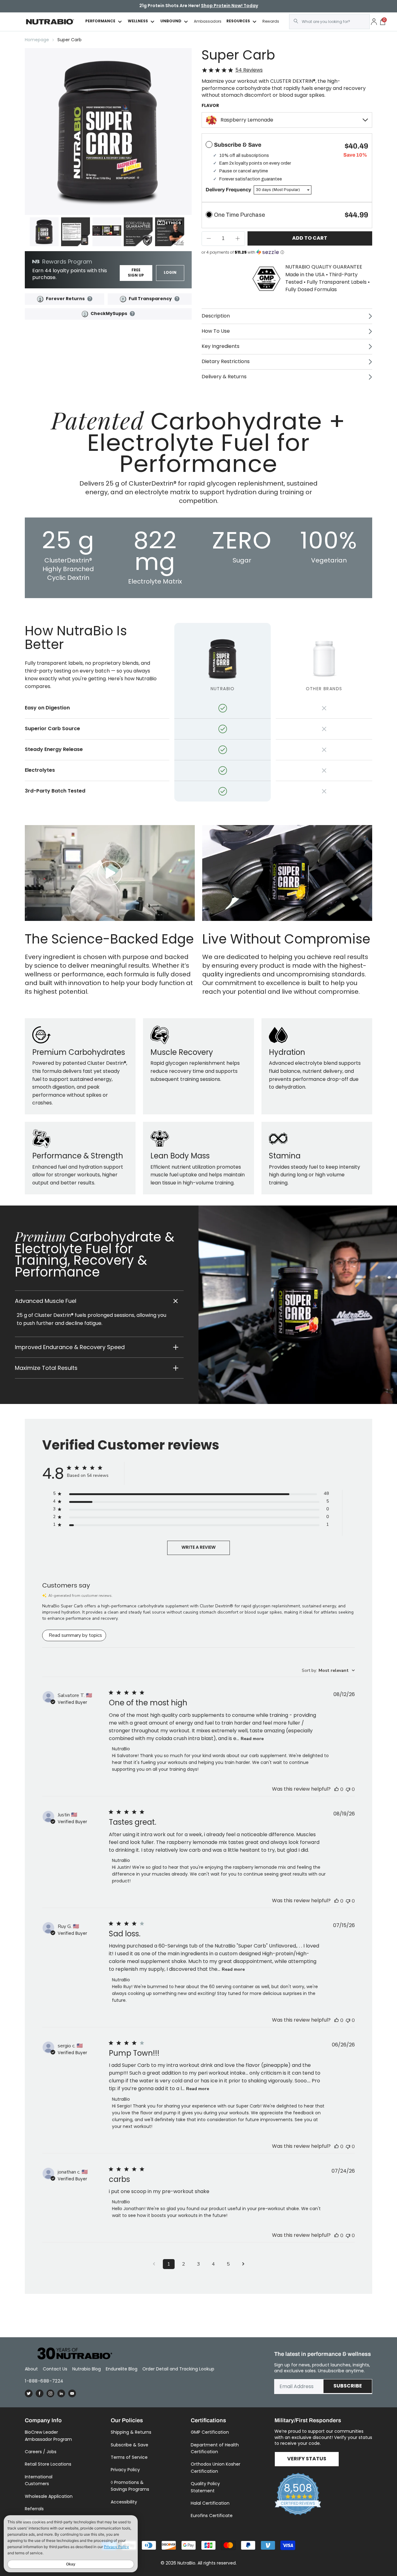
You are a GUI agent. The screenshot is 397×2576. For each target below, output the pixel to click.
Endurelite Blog (122, 2369)
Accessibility (124, 2502)
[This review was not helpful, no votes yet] (348, 1789)
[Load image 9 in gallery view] (107, 232)
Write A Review (198, 1548)
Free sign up (136, 273)
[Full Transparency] (123, 299)
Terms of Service (129, 2457)
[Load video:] (110, 873)
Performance (100, 22)
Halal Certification (210, 2503)
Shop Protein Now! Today (230, 6)
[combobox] (329, 22)
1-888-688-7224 (44, 2381)
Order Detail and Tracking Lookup (178, 2369)
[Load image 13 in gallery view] (138, 232)
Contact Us (55, 2369)
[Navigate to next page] (243, 2264)
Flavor (210, 106)
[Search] (296, 21)
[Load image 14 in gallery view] (170, 232)
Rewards (271, 21)
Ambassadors (208, 21)
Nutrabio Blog (87, 2369)
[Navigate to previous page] (154, 2264)
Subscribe (348, 2386)
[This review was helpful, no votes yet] (337, 1789)
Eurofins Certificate (212, 2516)
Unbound (171, 22)
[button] (99, 1301)
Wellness (138, 22)
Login (170, 273)
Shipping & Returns (131, 2432)
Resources (238, 22)
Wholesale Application (49, 2496)
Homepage (37, 40)
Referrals (34, 2509)
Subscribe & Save (129, 2445)
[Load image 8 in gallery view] (76, 232)
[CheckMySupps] (85, 314)
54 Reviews (249, 70)
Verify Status (307, 2459)
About (31, 2369)
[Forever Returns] (40, 299)
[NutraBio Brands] (71, 2354)
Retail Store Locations (48, 2464)
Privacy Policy (125, 2470)
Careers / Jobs (41, 2452)
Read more (252, 1739)
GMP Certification (210, 2432)
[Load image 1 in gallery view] (44, 232)
